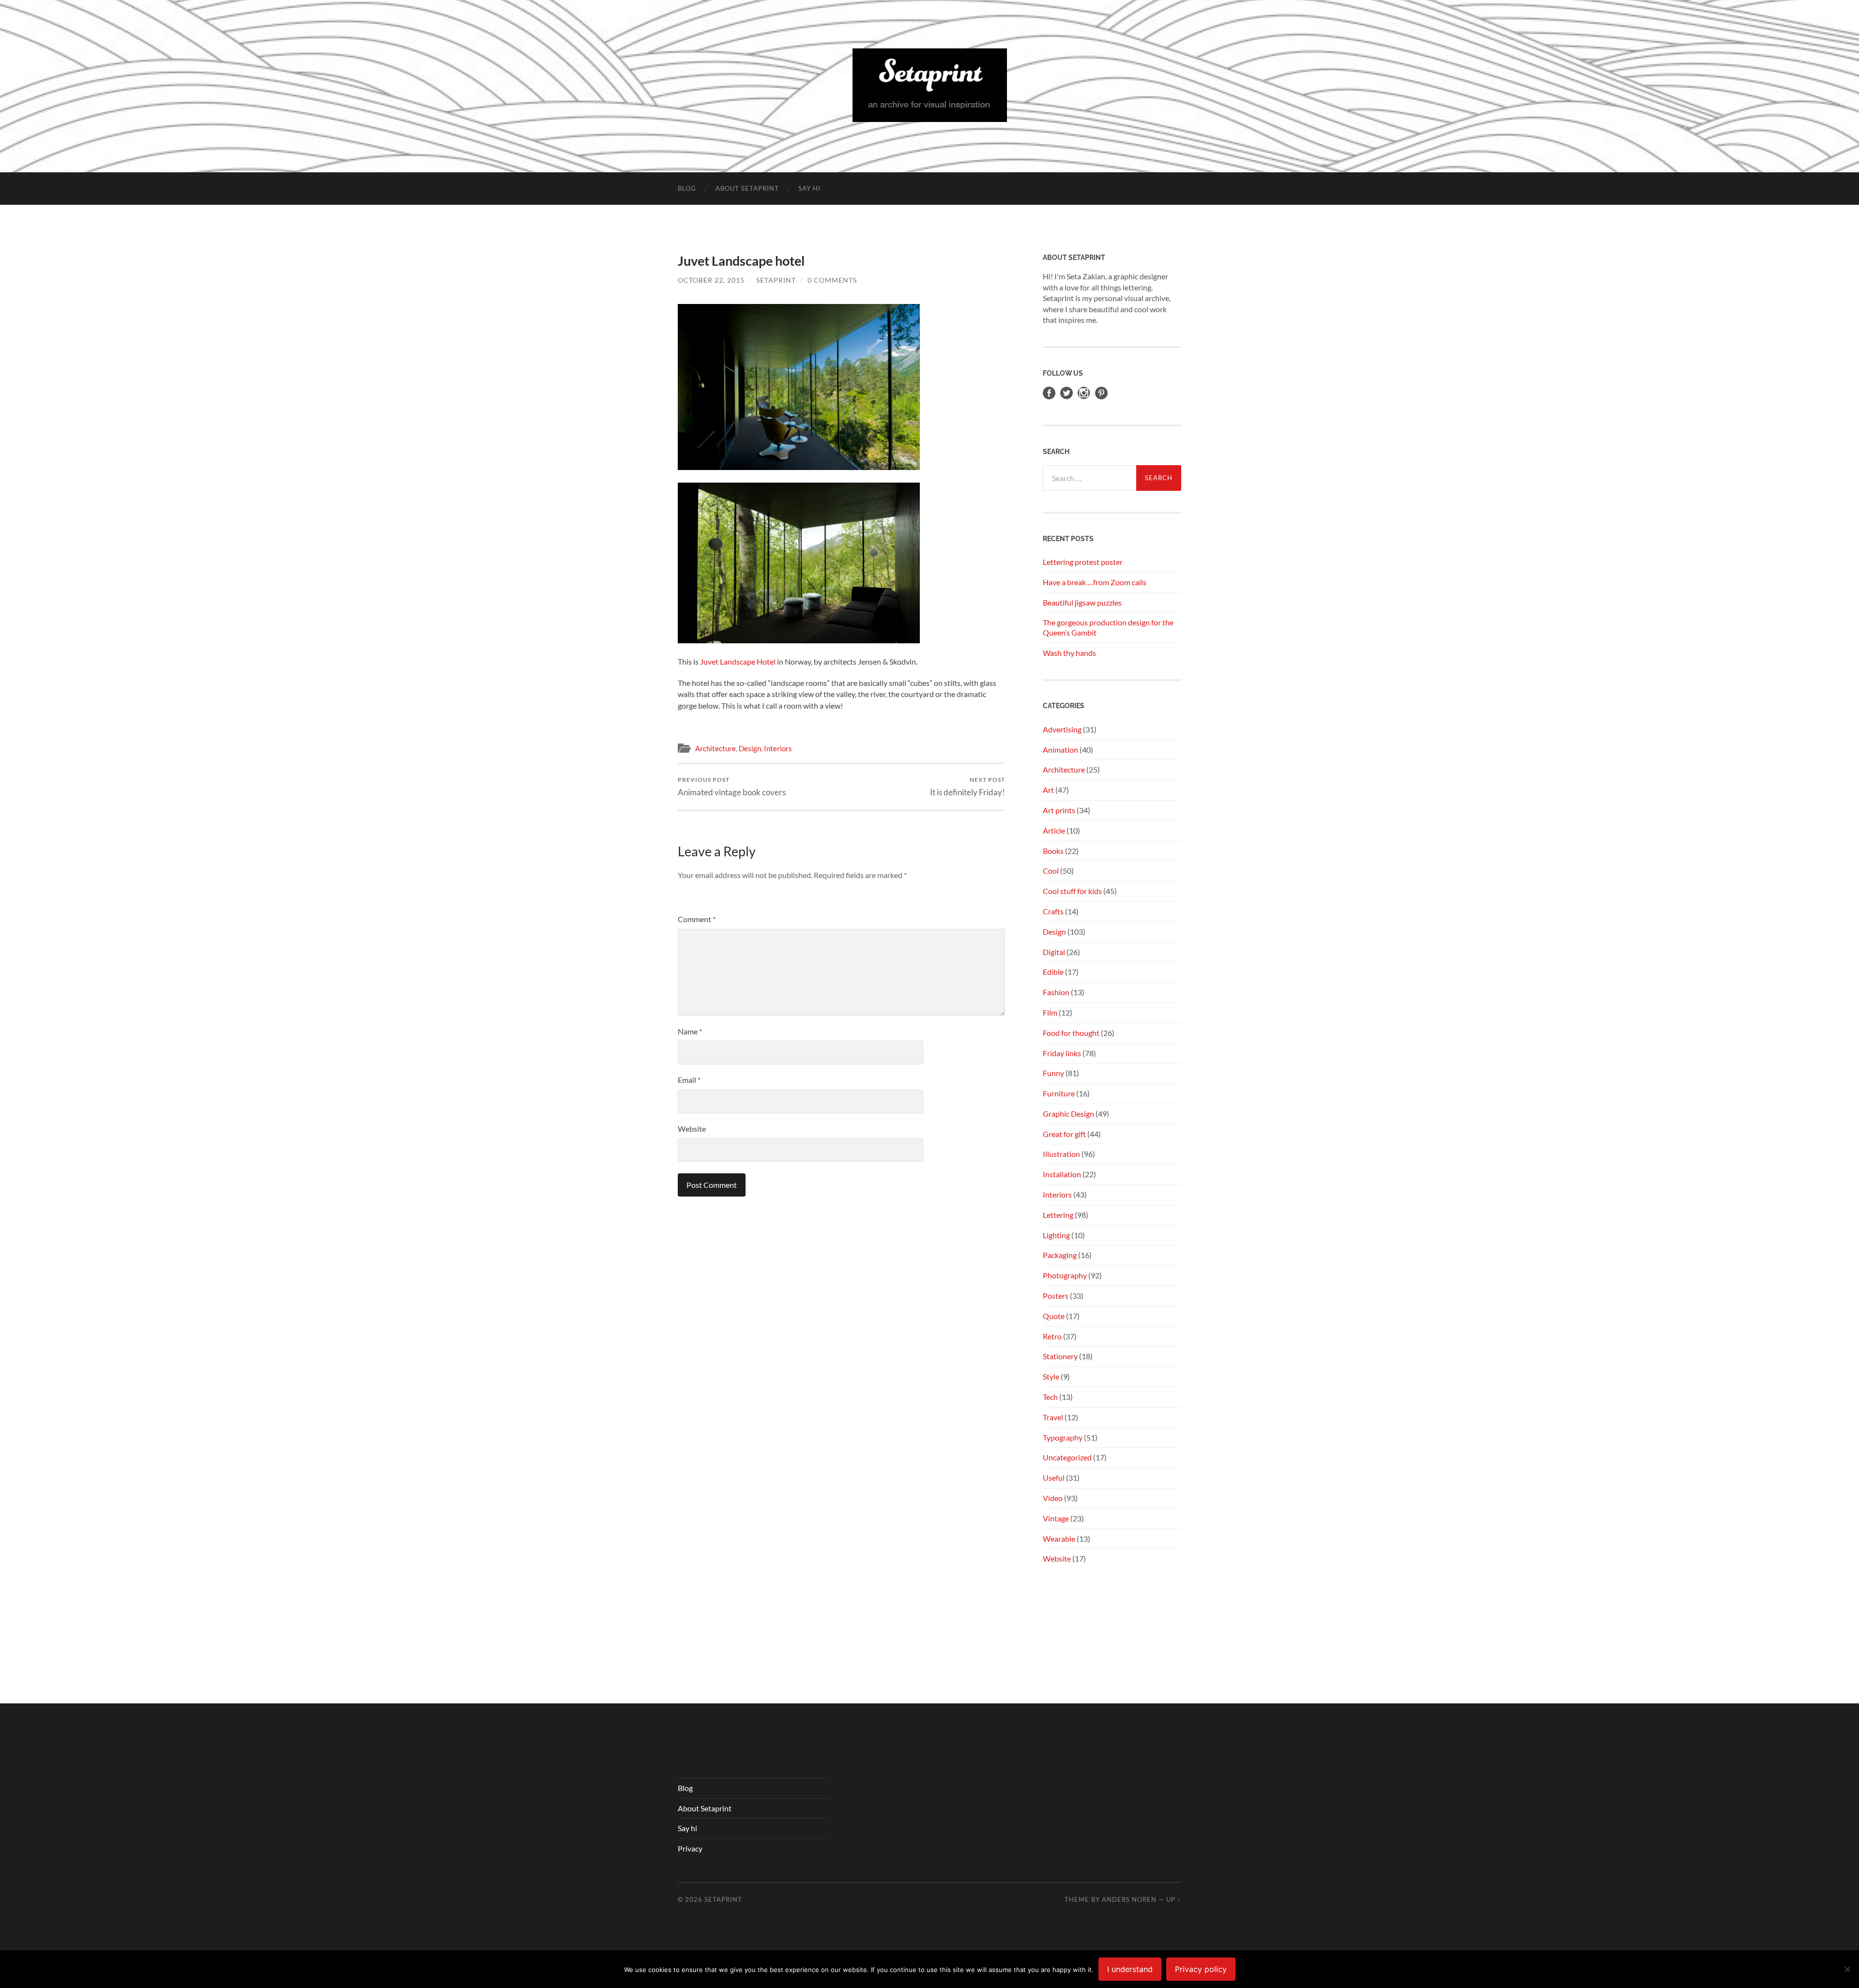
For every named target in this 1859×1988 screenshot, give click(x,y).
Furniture (1059, 1093)
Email (689, 1080)
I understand (1130, 1969)
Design (750, 748)
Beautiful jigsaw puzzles (1082, 602)
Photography (1065, 1275)
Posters (1056, 1296)
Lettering (1058, 1215)
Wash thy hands (1069, 653)
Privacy (690, 1848)
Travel (1053, 1417)
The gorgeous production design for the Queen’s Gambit (1108, 627)
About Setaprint (747, 188)
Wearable (1059, 1539)
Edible (1053, 972)
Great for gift (1064, 1134)
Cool (1051, 871)
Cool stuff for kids (1072, 891)
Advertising (1062, 729)
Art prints (1059, 810)
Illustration (1061, 1154)
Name (690, 1031)
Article (1054, 830)
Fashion (1056, 992)
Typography (1063, 1437)
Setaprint (776, 280)
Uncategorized (1067, 1457)
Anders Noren (1129, 1899)
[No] (1847, 1969)
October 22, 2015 (711, 280)
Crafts (1053, 911)
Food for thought (1071, 1033)
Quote (1054, 1316)
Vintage (1056, 1518)
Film (1050, 1012)
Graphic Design (1068, 1114)
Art (1048, 790)
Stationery (1060, 1356)
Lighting (1056, 1235)
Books (1053, 851)
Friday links (1062, 1053)
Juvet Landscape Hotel (738, 661)
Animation (1060, 750)
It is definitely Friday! (968, 786)
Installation (1062, 1174)
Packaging (1060, 1255)
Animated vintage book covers (732, 786)
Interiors (778, 748)
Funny (1053, 1073)
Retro (1052, 1336)
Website (692, 1129)
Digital (1054, 952)
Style (1051, 1376)
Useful (1054, 1478)
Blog (687, 188)
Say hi (809, 188)
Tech (1050, 1397)
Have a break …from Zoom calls (1095, 582)
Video (1053, 1498)
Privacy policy (1201, 1969)
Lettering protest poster (1083, 562)
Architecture (716, 748)
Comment (697, 919)
